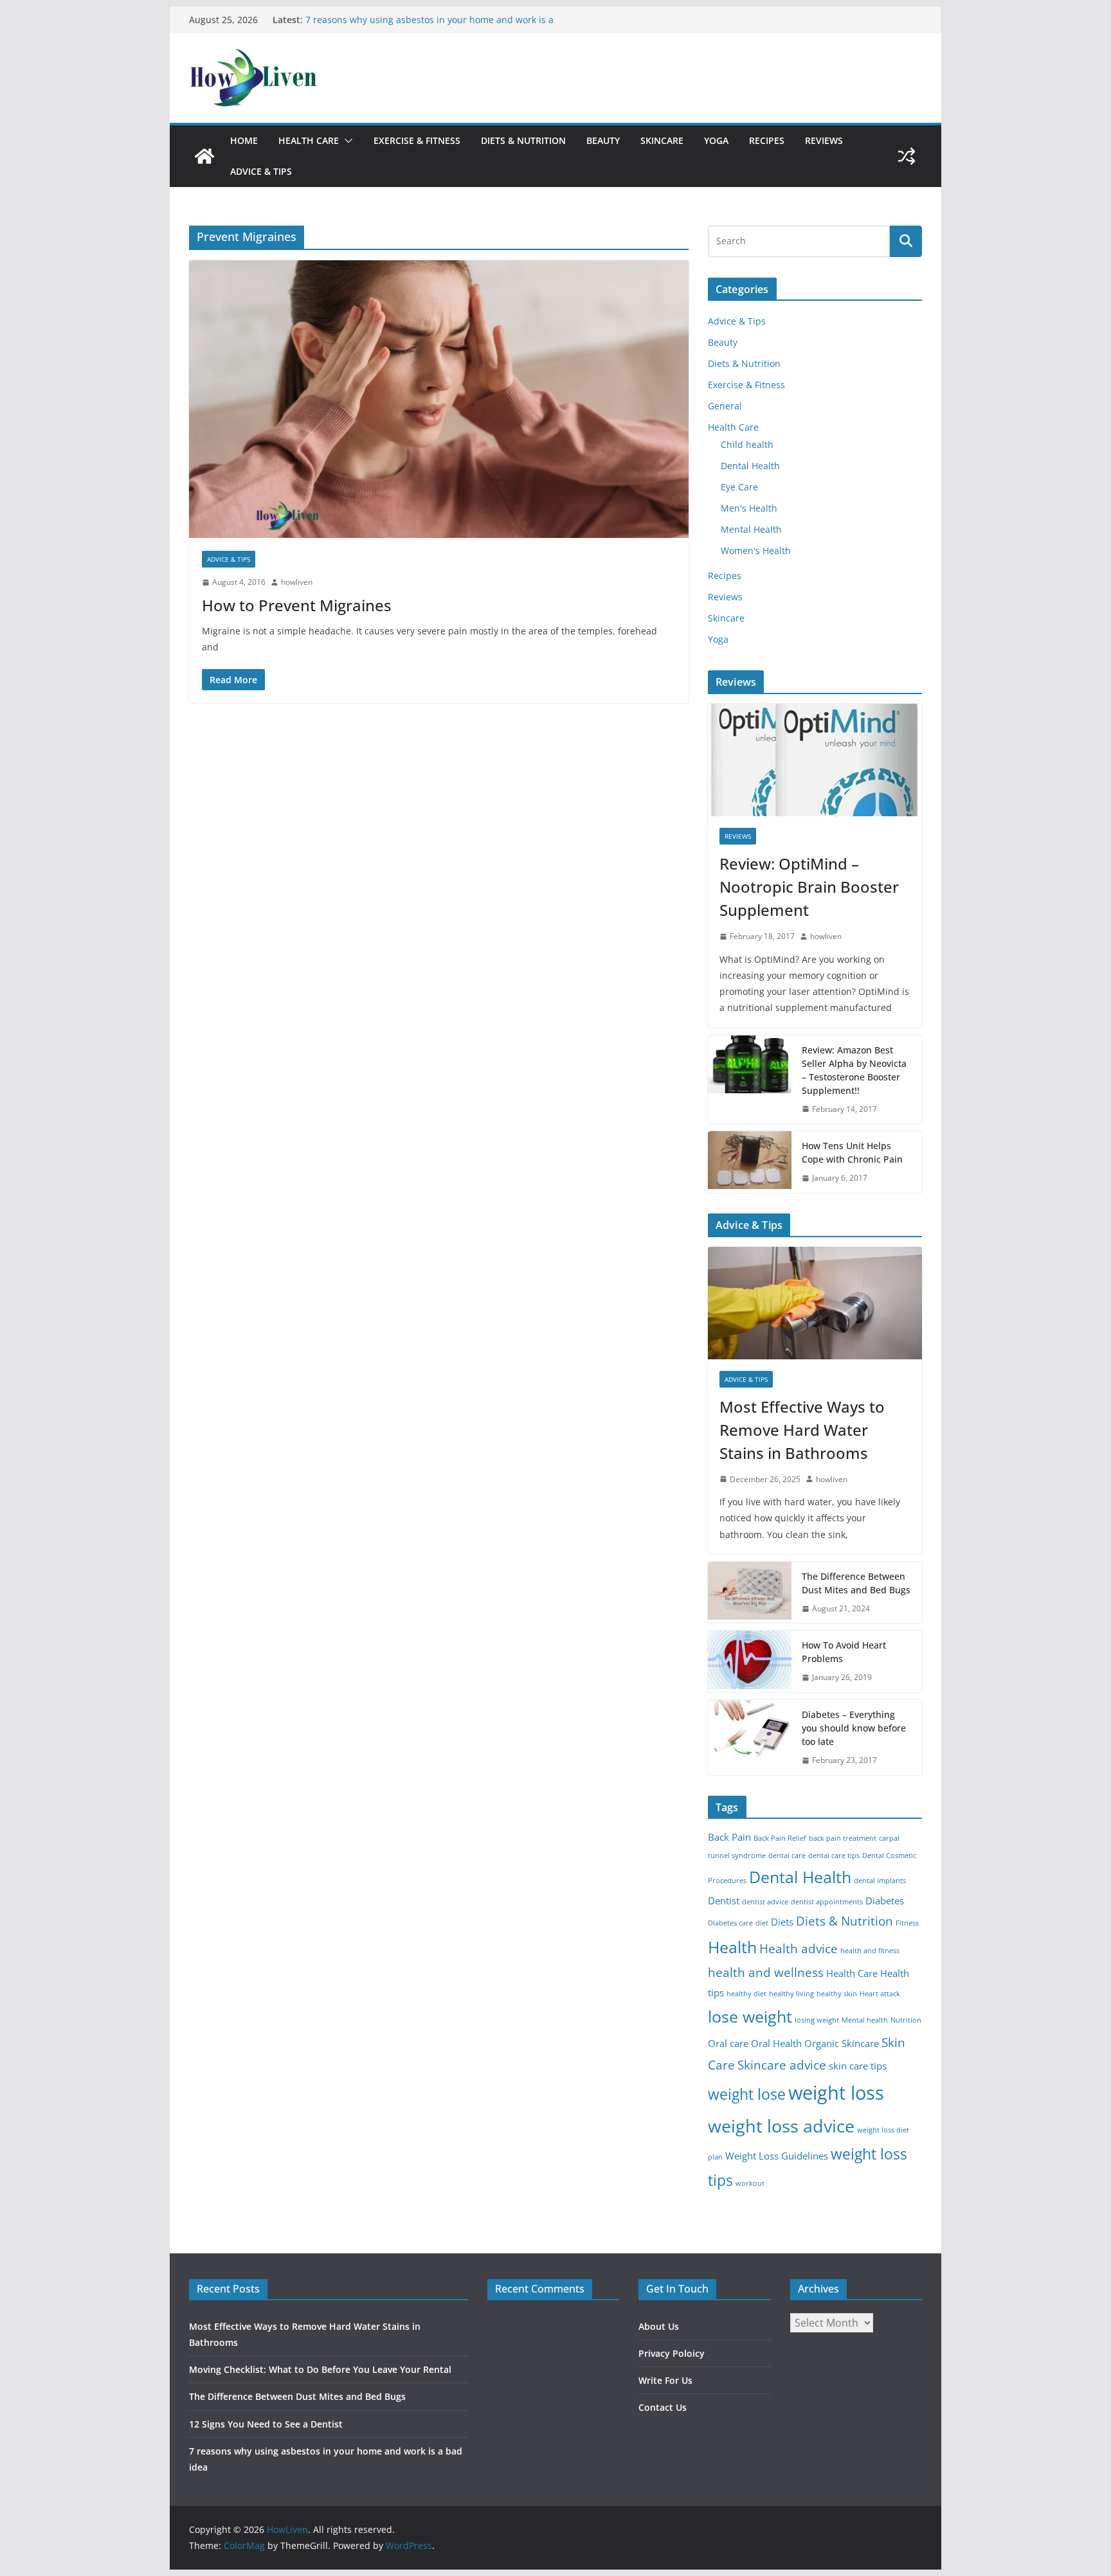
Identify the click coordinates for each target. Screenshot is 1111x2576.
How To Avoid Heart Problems (844, 1652)
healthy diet (746, 1994)
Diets (782, 1922)
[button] (346, 141)
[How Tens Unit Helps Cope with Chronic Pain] (750, 1162)
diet (762, 1923)
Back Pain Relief (780, 1838)
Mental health (865, 2020)
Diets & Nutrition (523, 140)
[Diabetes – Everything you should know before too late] (750, 1738)
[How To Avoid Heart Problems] (750, 1661)
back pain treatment (843, 1838)
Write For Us (665, 2380)
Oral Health (776, 2044)
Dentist (724, 1901)
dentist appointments (827, 1902)
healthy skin (837, 1994)
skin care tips (858, 2066)
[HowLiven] (204, 156)
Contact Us (663, 2407)
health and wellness (766, 1972)
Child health (747, 444)
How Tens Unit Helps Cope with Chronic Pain (852, 1152)
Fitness (907, 1923)
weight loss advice (781, 2126)
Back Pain (729, 1837)
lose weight (750, 2016)
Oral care (728, 2044)
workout (750, 2183)
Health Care (309, 140)
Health (732, 1947)
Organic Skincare (842, 2044)
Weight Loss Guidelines (777, 2156)
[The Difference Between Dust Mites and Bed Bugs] (750, 1593)
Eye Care (739, 487)
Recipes (767, 140)
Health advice (799, 1948)
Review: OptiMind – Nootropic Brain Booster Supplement (809, 887)
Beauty (603, 140)
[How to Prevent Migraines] (439, 399)
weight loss (836, 2093)
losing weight (817, 2020)
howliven (297, 582)
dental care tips (834, 1856)
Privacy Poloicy (672, 2353)
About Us (659, 2326)
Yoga (716, 140)
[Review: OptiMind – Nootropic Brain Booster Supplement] (815, 760)
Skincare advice (782, 2065)
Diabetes (885, 1901)
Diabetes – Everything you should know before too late (854, 1728)
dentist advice (765, 1902)
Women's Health (756, 550)
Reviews (824, 140)
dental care (787, 1856)
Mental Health (751, 529)
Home (244, 140)
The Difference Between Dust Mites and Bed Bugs (856, 1583)
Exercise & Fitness (417, 140)
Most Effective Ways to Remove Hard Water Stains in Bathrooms (802, 1430)
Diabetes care (730, 1923)
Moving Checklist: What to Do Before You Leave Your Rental (320, 2369)
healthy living (791, 1994)
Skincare (662, 140)
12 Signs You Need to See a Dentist (381, 20)
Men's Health (749, 508)
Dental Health (750, 466)
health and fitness (870, 1951)
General (725, 406)
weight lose (747, 2094)
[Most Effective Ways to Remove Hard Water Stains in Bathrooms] (815, 1303)
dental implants (880, 1881)
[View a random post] (907, 156)
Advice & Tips (261, 171)
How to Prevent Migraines (297, 605)
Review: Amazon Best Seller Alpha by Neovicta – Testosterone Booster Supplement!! (854, 1070)
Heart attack (880, 1994)
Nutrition (906, 2020)
